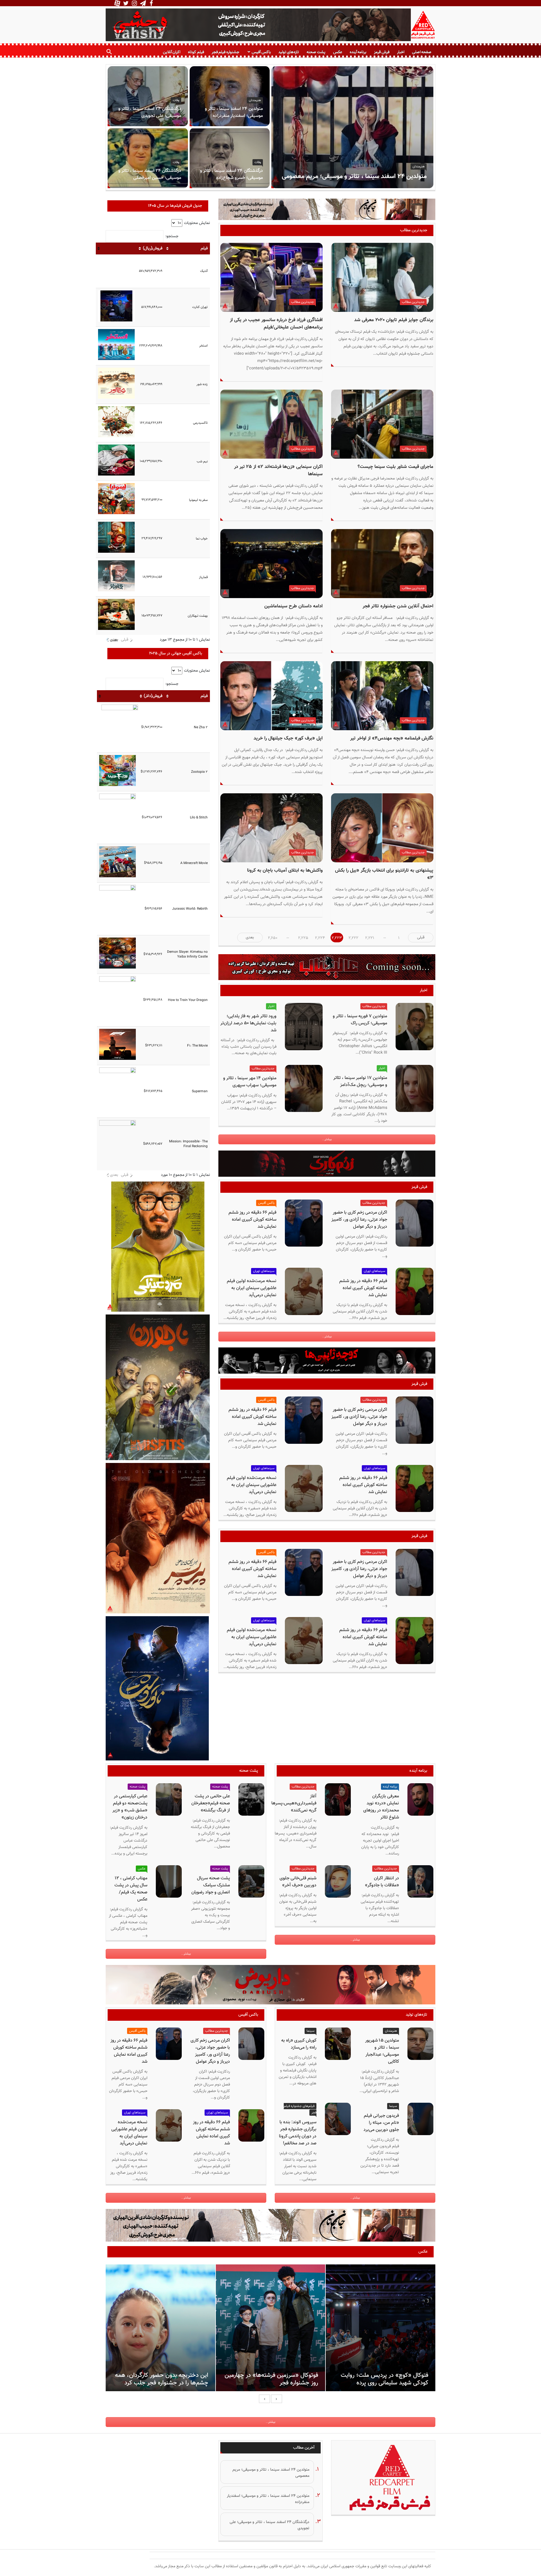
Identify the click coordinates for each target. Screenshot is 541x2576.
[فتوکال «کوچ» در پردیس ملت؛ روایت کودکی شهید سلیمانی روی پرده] (381, 2328)
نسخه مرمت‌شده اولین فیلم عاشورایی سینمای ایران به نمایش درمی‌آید (252, 1288)
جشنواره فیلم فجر (225, 52)
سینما (311, 2031)
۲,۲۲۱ (370, 938)
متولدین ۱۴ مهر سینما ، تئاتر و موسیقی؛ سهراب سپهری (250, 1082)
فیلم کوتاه (196, 52)
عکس (338, 52)
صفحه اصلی (422, 52)
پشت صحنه (316, 52)
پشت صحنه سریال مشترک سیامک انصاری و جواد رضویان (211, 1885)
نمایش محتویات (196, 223)
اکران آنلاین (172, 52)
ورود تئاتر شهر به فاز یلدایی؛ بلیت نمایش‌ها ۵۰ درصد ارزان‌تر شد (248, 1023)
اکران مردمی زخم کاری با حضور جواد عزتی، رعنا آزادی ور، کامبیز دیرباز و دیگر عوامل (359, 1220)
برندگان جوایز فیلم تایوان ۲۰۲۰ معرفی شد (394, 320)
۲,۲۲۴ (320, 938)
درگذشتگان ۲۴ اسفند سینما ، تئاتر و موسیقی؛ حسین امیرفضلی (150, 174)
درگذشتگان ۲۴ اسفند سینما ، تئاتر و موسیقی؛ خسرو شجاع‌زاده (231, 174)
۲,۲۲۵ (303, 938)
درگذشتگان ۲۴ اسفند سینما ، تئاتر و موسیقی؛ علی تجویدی (150, 112)
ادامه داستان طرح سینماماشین (293, 606)
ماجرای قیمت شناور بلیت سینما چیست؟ (395, 467)
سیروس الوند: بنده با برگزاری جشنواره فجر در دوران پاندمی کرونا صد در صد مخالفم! (298, 2133)
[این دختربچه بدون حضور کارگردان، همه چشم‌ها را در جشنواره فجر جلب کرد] (160, 2328)
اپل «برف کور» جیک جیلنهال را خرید (288, 738)
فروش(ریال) (153, 248)
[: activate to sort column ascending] (116, 248)
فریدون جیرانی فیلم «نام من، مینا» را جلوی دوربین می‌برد (381, 2123)
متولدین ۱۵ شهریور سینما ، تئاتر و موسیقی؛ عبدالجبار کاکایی (382, 2051)
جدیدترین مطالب (413, 302)
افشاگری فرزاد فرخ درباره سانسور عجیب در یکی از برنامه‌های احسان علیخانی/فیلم (276, 324)
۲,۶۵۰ (273, 938)
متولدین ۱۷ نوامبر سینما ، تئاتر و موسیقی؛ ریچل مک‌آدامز (360, 1082)
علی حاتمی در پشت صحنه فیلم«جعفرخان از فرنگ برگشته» (211, 1803)
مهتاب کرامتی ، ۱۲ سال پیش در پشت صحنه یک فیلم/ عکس (131, 1889)
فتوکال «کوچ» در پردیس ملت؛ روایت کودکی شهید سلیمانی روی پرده (384, 2379)
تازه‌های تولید (289, 52)
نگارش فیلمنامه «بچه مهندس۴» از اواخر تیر (392, 738)
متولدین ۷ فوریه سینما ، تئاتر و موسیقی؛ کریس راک (360, 1020)
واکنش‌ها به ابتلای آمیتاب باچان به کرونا (285, 870)
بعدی (114, 640)
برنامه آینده (358, 52)
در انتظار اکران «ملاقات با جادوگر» (382, 1882)
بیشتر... (327, 1139)
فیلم (204, 248)
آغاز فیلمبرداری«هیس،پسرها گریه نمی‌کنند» (294, 1803)
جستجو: (172, 236)
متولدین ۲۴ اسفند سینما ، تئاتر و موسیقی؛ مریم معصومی (354, 176)
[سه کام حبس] (327, 211)
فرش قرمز (382, 52)
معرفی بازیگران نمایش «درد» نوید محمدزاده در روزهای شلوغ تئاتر (381, 1807)
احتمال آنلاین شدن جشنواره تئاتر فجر (398, 606)
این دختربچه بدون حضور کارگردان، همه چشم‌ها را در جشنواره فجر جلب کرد (162, 2379)
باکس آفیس (261, 52)
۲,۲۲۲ (353, 938)
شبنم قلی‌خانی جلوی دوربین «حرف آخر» (298, 1882)
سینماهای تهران (374, 1271)
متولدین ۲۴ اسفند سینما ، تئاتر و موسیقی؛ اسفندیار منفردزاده (234, 112)
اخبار (401, 52)
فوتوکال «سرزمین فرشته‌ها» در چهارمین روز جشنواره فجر (271, 2379)
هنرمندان (419, 166)
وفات (176, 100)
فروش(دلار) (153, 696)
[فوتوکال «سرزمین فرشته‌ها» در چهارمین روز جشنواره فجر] (270, 2328)
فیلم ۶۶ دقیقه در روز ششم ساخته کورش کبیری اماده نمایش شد (252, 1220)
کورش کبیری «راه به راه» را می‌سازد (299, 2044)
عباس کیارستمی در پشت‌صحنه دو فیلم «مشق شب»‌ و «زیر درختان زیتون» (130, 1807)
